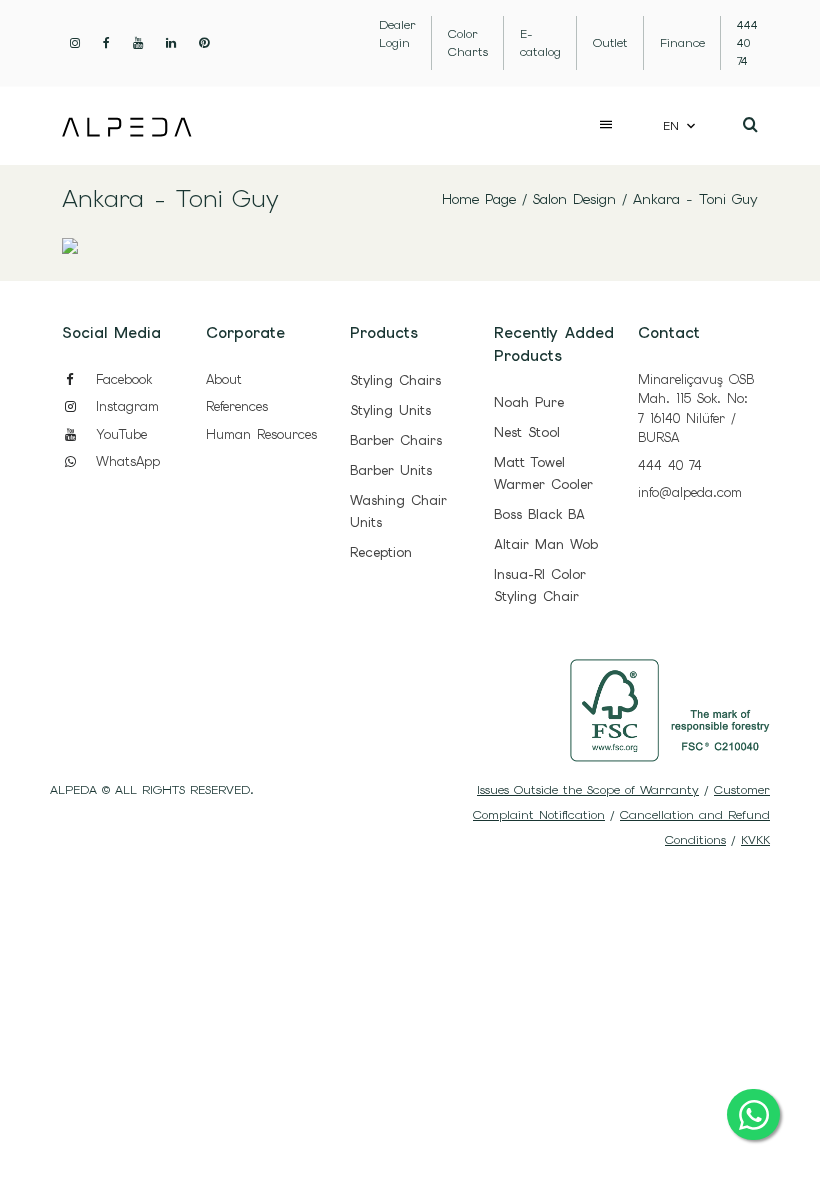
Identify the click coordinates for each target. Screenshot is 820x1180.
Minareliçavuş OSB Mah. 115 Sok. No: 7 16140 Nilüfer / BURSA (696, 409)
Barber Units (391, 470)
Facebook (121, 379)
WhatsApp (125, 461)
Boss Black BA (539, 514)
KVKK (755, 840)
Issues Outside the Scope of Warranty (588, 790)
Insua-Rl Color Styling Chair (540, 585)
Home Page (479, 199)
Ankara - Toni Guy (695, 199)
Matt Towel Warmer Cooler (543, 473)
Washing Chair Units (398, 511)
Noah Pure (529, 402)
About (224, 379)
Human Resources (261, 434)
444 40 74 (670, 465)
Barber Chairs (396, 440)
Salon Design (574, 199)
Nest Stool (527, 432)
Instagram (124, 406)
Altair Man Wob (546, 544)
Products (384, 333)
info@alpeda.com (690, 492)
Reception (381, 552)
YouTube (118, 434)
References (237, 406)
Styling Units (390, 410)
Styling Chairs (395, 380)
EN (671, 126)
